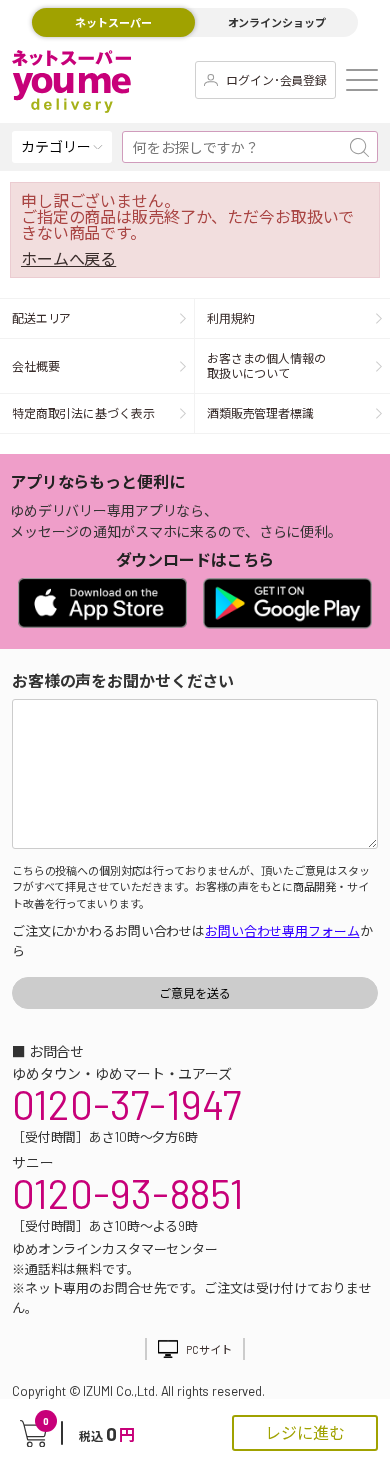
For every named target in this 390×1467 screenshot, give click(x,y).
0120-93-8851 (128, 1193)
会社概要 (36, 366)
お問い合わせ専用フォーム (282, 931)
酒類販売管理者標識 (260, 413)
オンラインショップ (277, 22)
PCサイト (208, 1349)
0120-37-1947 (126, 1104)
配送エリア (41, 318)
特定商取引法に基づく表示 (83, 413)
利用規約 (231, 318)
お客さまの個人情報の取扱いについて (266, 365)
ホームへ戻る (68, 259)
